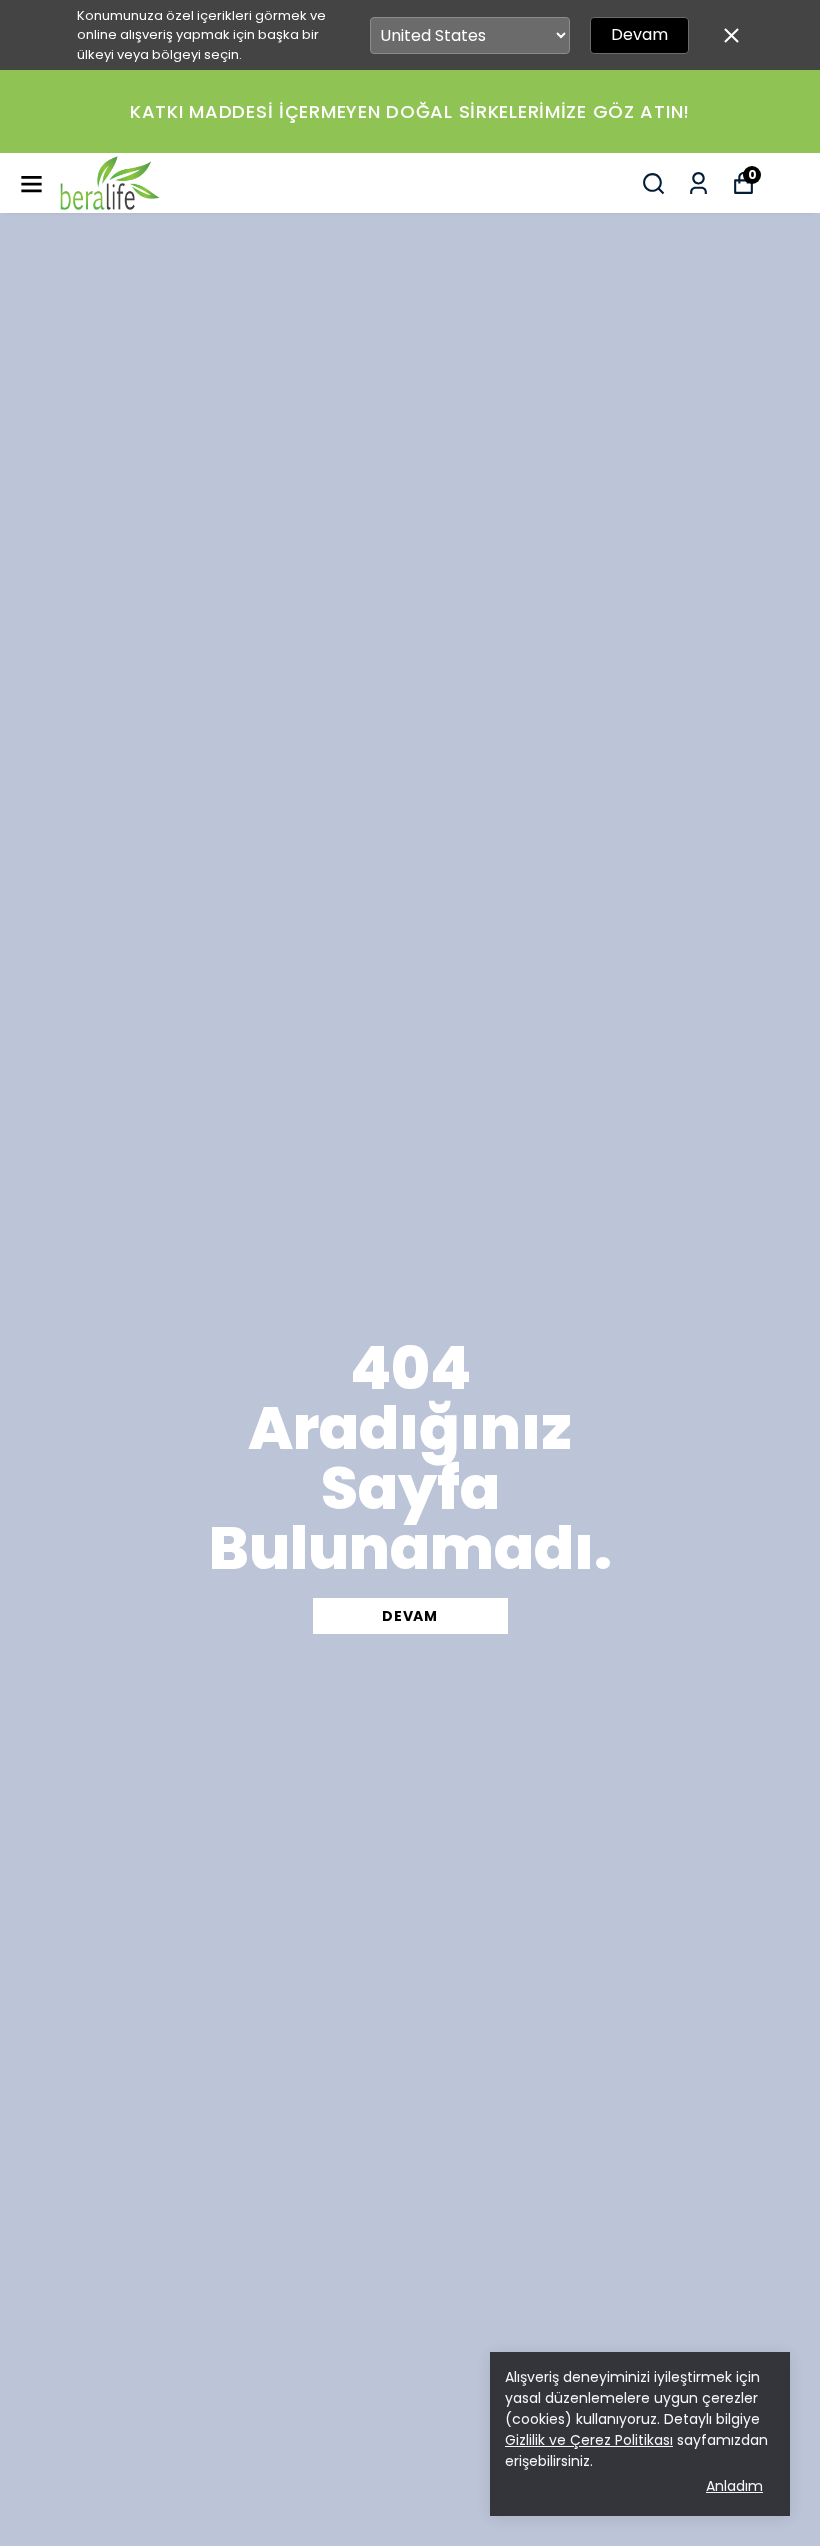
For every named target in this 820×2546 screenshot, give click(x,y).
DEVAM (410, 1616)
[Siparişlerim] (698, 183)
